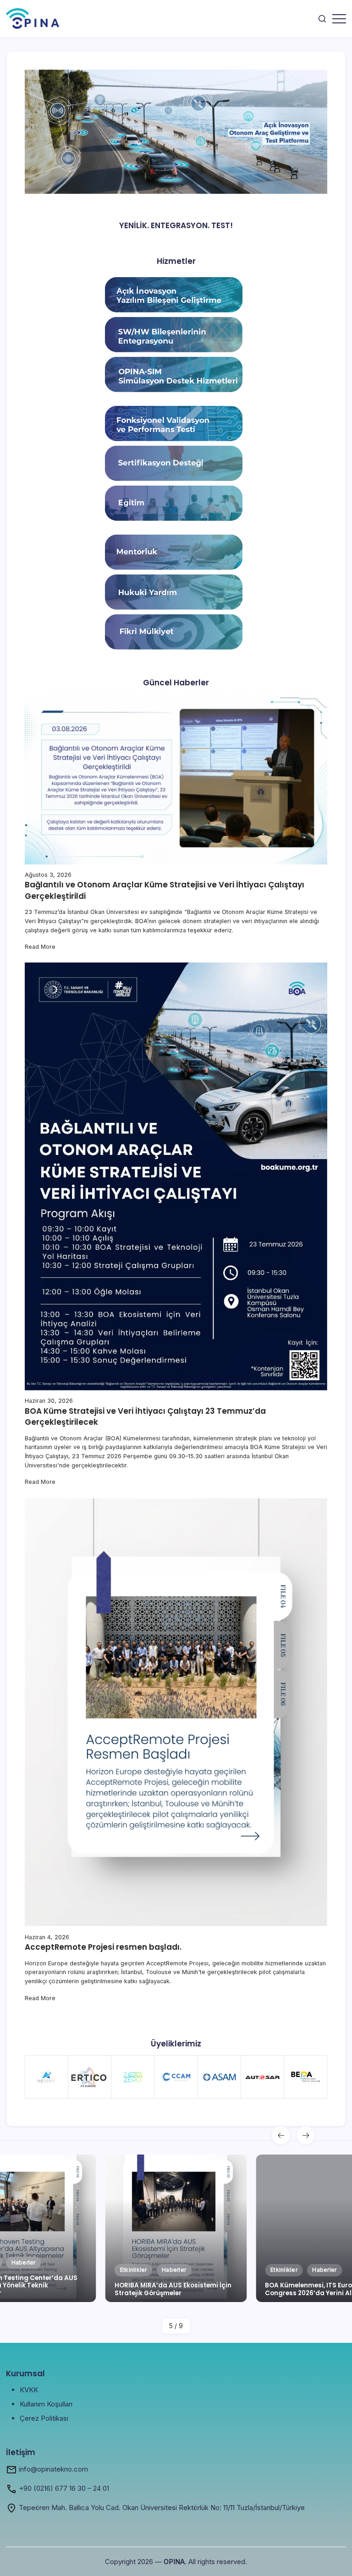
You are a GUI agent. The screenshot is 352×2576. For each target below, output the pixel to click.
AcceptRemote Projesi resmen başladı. (103, 1947)
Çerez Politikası (44, 2418)
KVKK (29, 2390)
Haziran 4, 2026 (47, 1937)
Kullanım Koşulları (46, 2404)
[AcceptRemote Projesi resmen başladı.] (176, 1712)
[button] (322, 19)
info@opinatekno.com (53, 2469)
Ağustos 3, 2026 (48, 875)
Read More (40, 947)
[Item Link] (176, 2228)
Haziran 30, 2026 (49, 1401)
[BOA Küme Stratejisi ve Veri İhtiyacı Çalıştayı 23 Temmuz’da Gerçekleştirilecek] (176, 1176)
